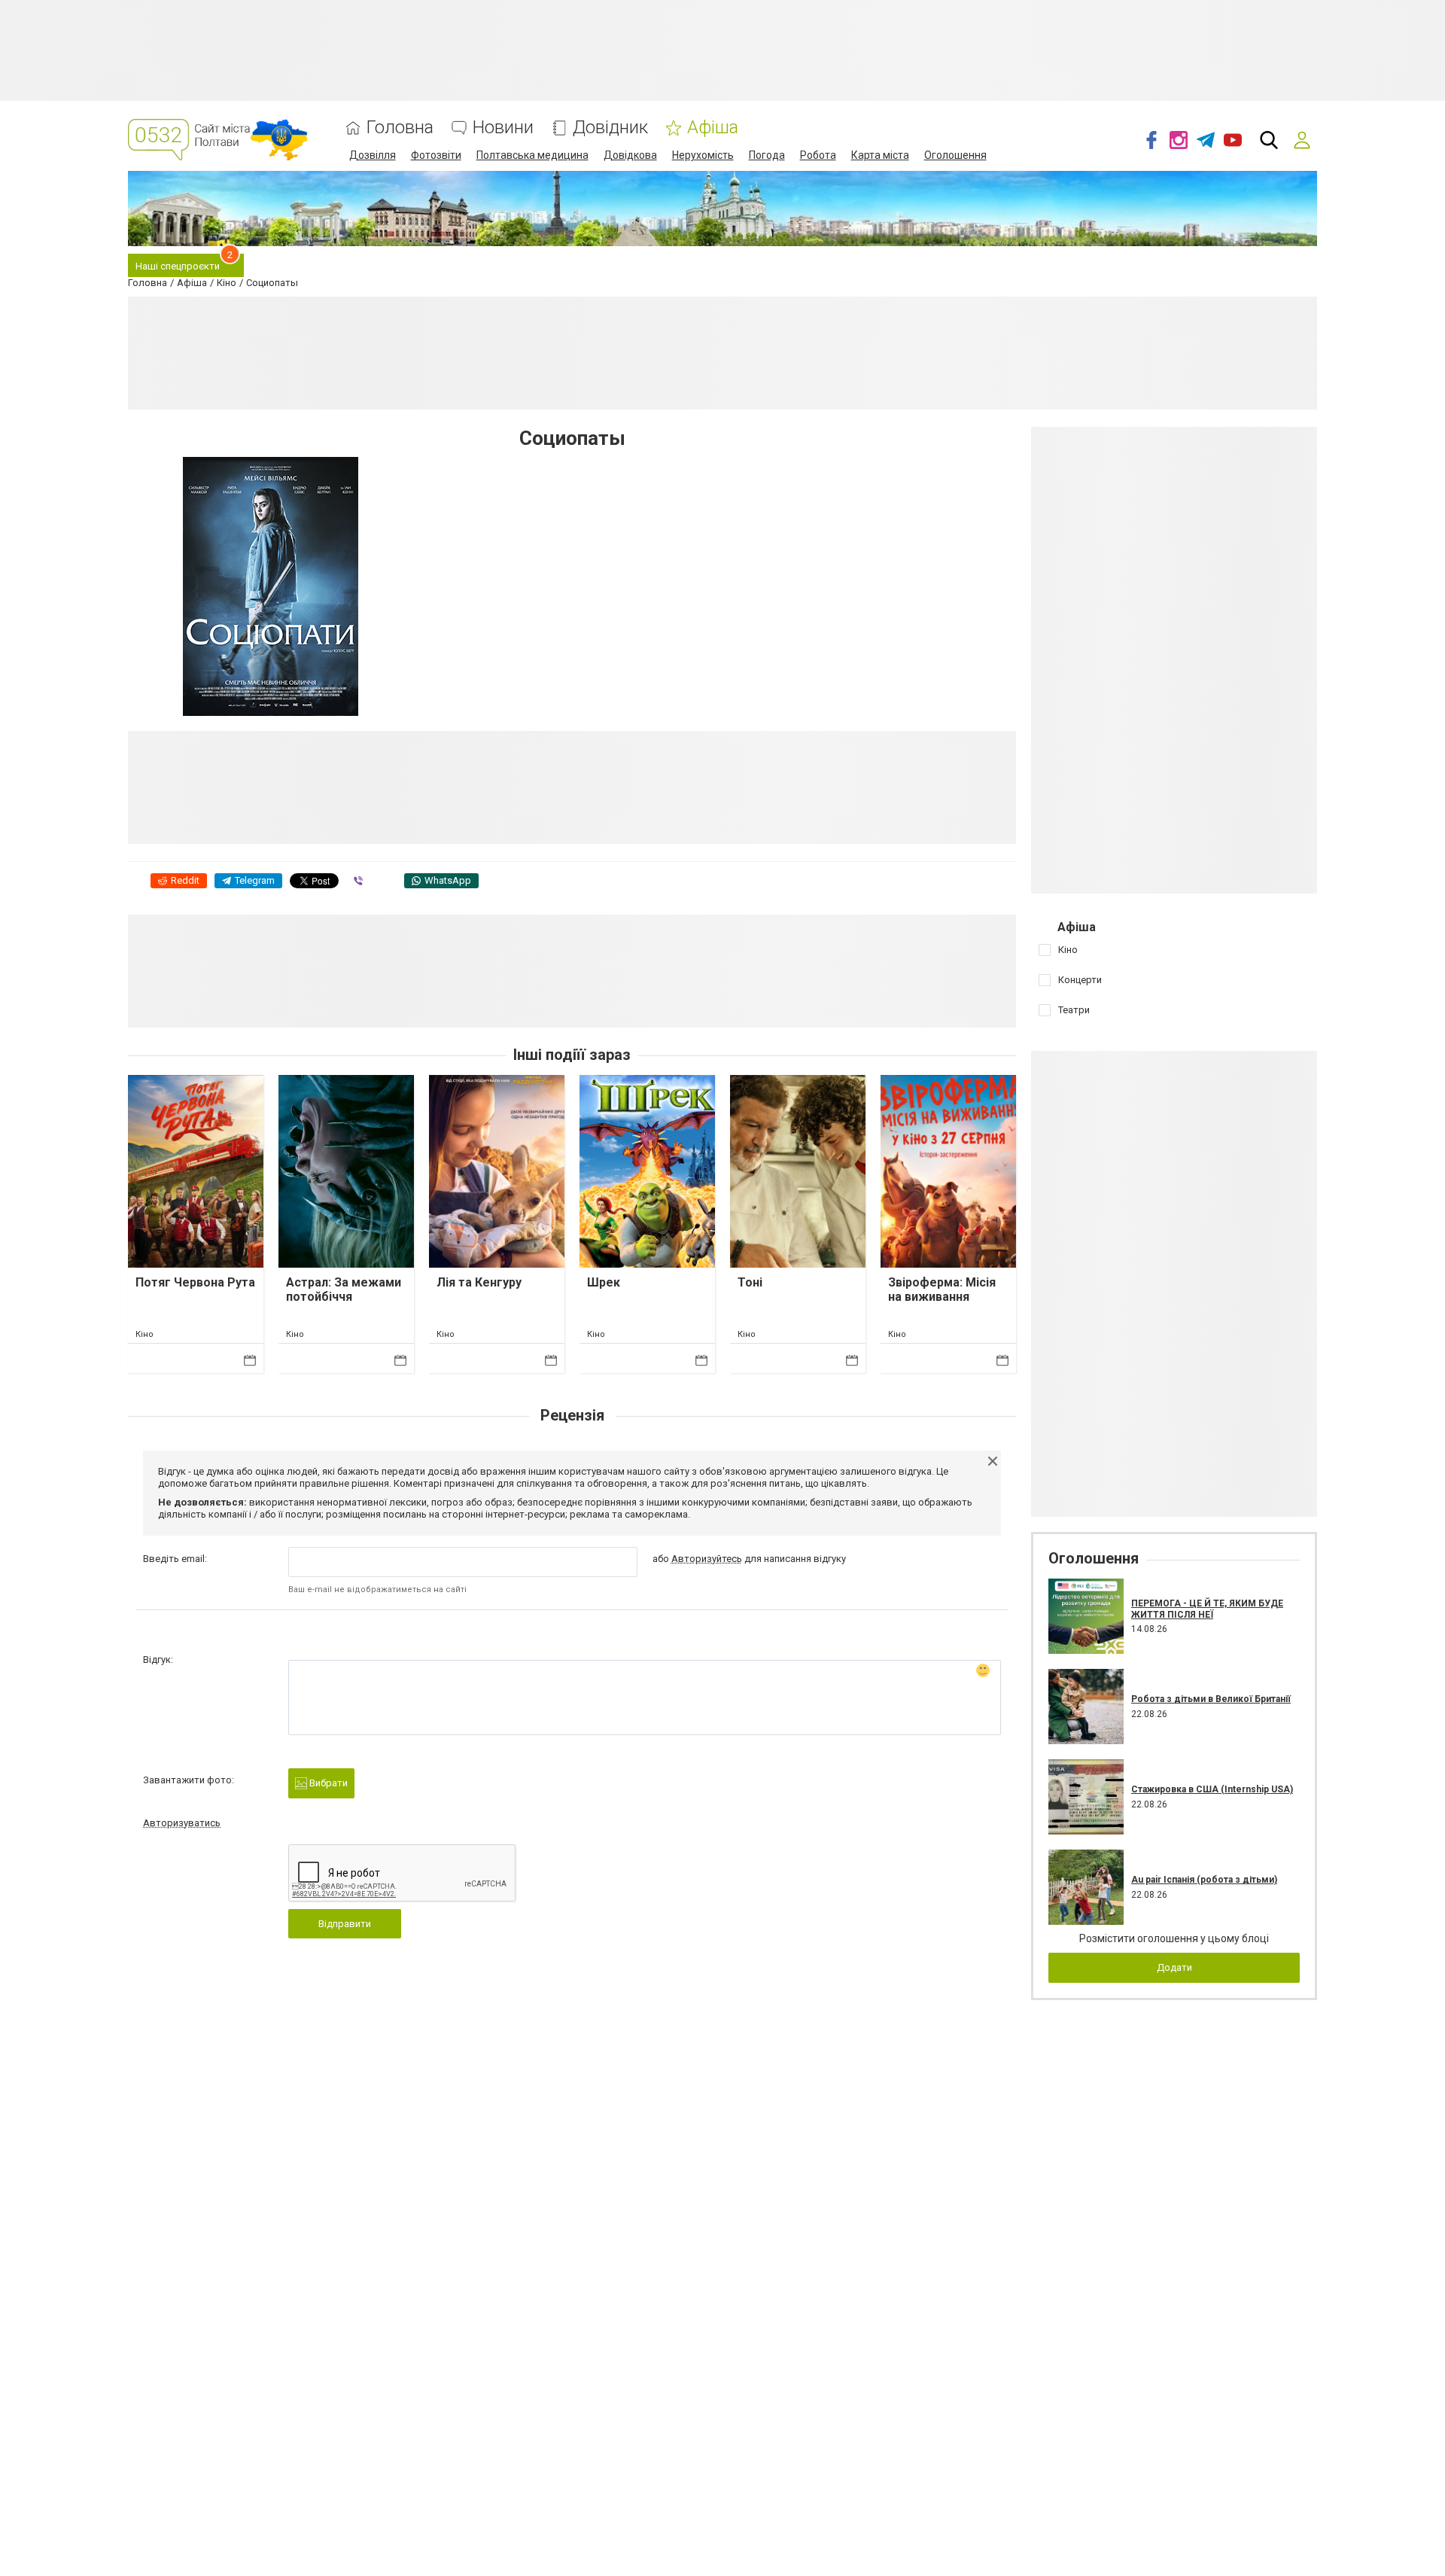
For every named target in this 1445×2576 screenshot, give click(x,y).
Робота (818, 155)
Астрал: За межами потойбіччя (344, 1290)
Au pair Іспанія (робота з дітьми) (1204, 1880)
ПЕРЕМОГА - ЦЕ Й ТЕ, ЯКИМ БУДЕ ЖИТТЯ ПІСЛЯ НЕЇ (1207, 1609)
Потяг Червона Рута (195, 1282)
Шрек (604, 1282)
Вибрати (327, 1783)
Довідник (610, 128)
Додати (1174, 1967)
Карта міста (880, 155)
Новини (503, 128)
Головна (400, 128)
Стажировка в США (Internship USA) (1212, 1789)
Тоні (750, 1282)
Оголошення (955, 155)
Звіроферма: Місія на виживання (942, 1290)
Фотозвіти (436, 155)
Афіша (713, 128)
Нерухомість (703, 155)
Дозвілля (373, 155)
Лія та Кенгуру (479, 1282)
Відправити (345, 1924)
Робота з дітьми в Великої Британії (1211, 1699)
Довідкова (630, 155)
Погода (767, 155)
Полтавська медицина (532, 155)
